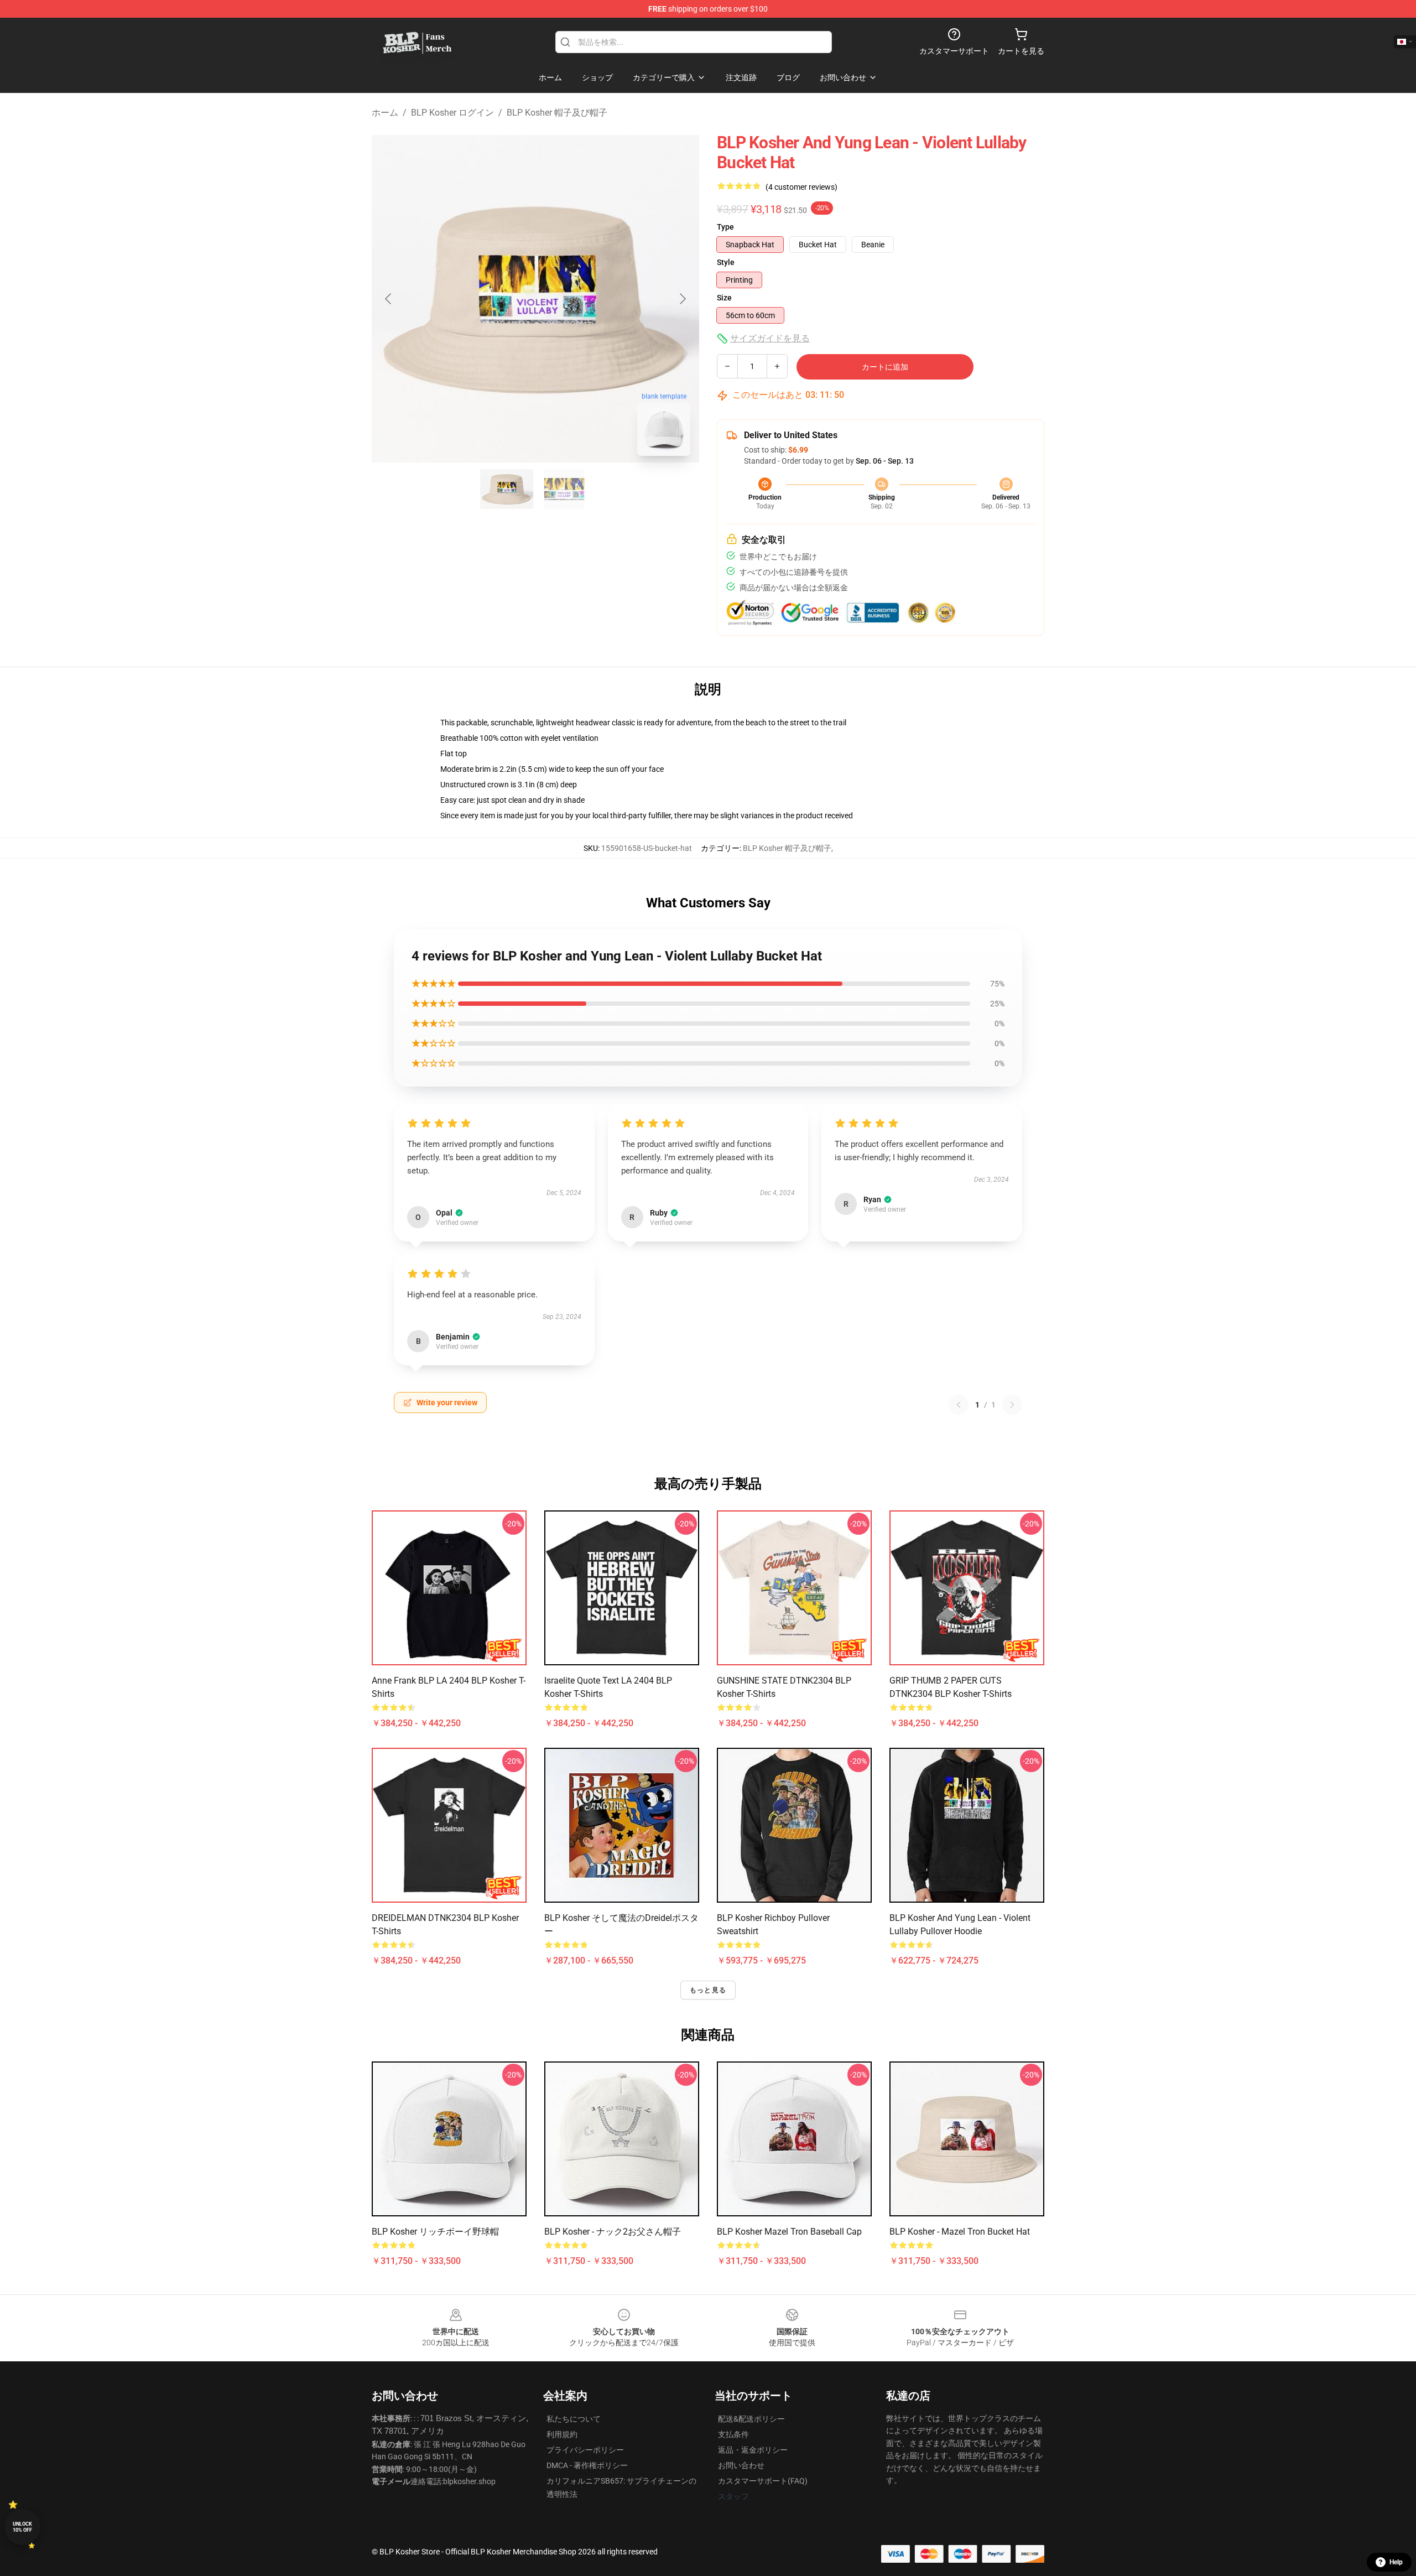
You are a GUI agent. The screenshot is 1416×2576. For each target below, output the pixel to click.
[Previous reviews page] (959, 1405)
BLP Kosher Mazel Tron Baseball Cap (789, 2232)
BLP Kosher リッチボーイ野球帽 (435, 2232)
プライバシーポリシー (585, 2450)
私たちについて (574, 2419)
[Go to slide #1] (507, 489)
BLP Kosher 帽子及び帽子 (557, 113)
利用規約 (562, 2434)
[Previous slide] (389, 299)
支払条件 (733, 2434)
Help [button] (1396, 2562)
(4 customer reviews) (801, 187)
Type (725, 227)
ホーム (385, 113)
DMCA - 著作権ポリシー (587, 2465)
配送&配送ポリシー (751, 2419)
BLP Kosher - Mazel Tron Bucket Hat (960, 2232)
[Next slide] (682, 299)
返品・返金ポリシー (753, 2450)
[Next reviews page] (1012, 1405)
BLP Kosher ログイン (452, 113)
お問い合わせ (741, 2465)
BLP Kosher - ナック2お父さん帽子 (613, 2232)
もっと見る (708, 1990)
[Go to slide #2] (564, 489)
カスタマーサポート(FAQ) (763, 2481)
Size (724, 298)
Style (726, 262)
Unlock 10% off (22, 2527)
